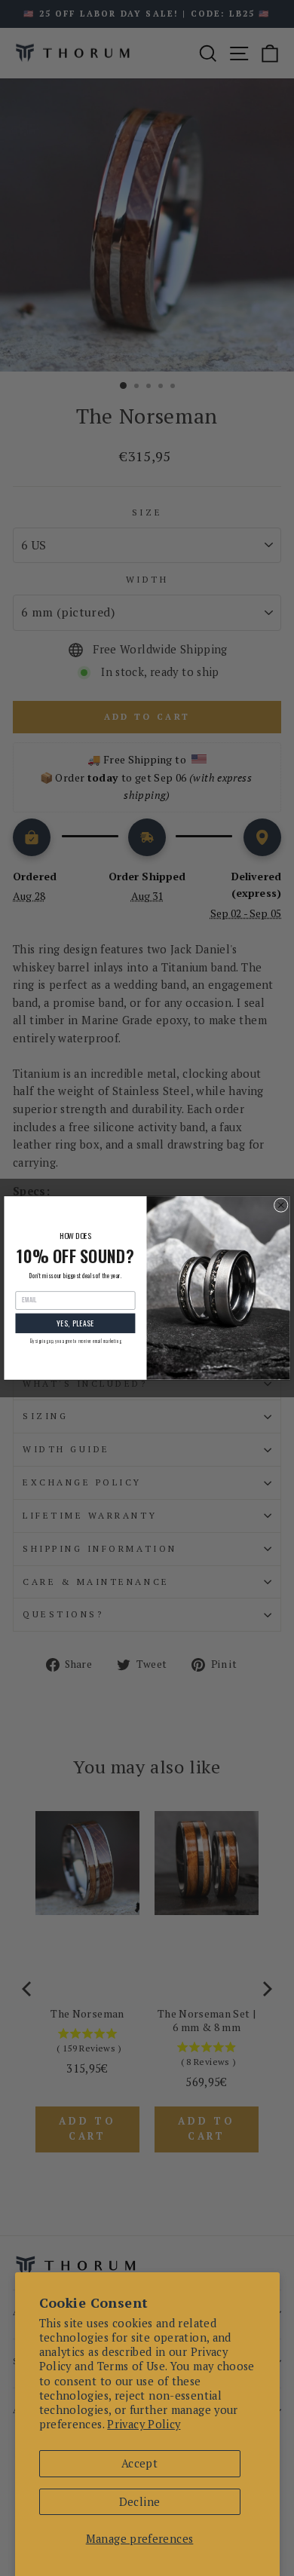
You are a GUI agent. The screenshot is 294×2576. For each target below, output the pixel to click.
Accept (139, 2463)
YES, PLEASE (75, 1323)
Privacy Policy (144, 2424)
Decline (140, 2502)
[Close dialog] (281, 1205)
